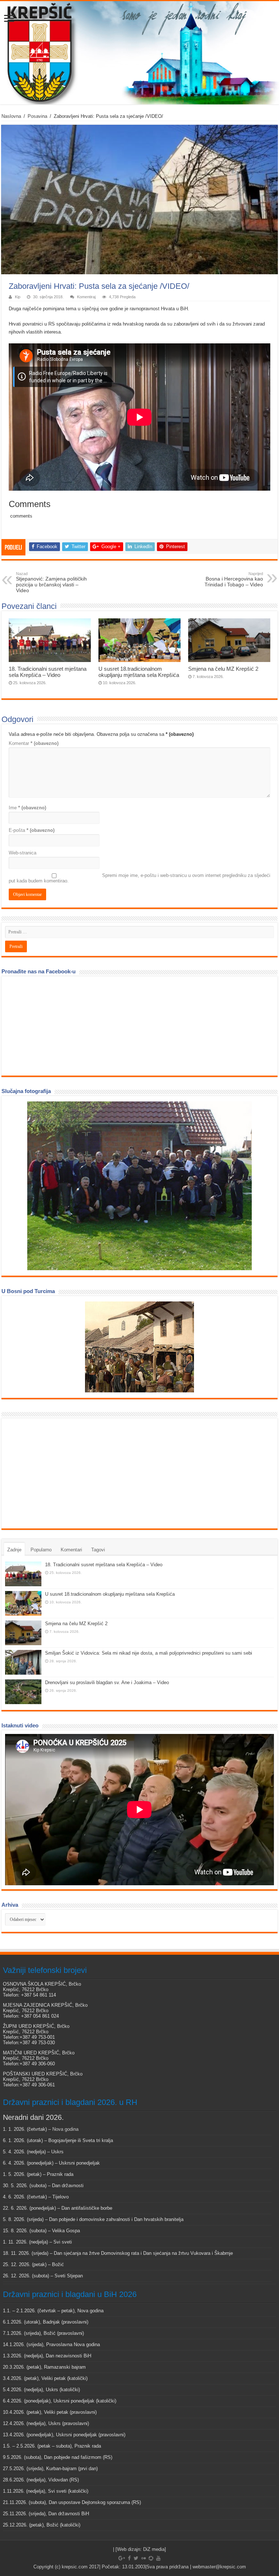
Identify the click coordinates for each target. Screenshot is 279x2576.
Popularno (41, 1550)
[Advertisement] (60, 1473)
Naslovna (11, 116)
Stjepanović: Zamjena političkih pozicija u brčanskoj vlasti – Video (51, 582)
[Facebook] (129, 2558)
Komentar (34, 743)
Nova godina (65, 2129)
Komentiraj (86, 297)
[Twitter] (136, 2558)
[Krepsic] (139, 53)
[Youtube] (158, 2558)
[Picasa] (151, 2558)
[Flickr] (143, 2558)
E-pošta (32, 830)
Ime (27, 808)
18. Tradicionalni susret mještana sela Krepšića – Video (48, 672)
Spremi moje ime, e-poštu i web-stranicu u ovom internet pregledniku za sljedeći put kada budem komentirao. (139, 878)
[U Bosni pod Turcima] (139, 1347)
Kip (18, 297)
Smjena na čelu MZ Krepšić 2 (223, 669)
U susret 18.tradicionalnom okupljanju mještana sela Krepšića (139, 672)
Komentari (71, 1550)
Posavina (37, 116)
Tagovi (98, 1550)
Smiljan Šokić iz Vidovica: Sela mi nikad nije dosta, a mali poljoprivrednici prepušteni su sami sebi (149, 1653)
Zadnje (14, 1550)
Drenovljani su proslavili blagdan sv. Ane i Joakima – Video (107, 1682)
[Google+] (122, 2558)
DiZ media (154, 2549)
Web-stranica (23, 853)
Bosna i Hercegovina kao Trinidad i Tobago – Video (234, 579)
